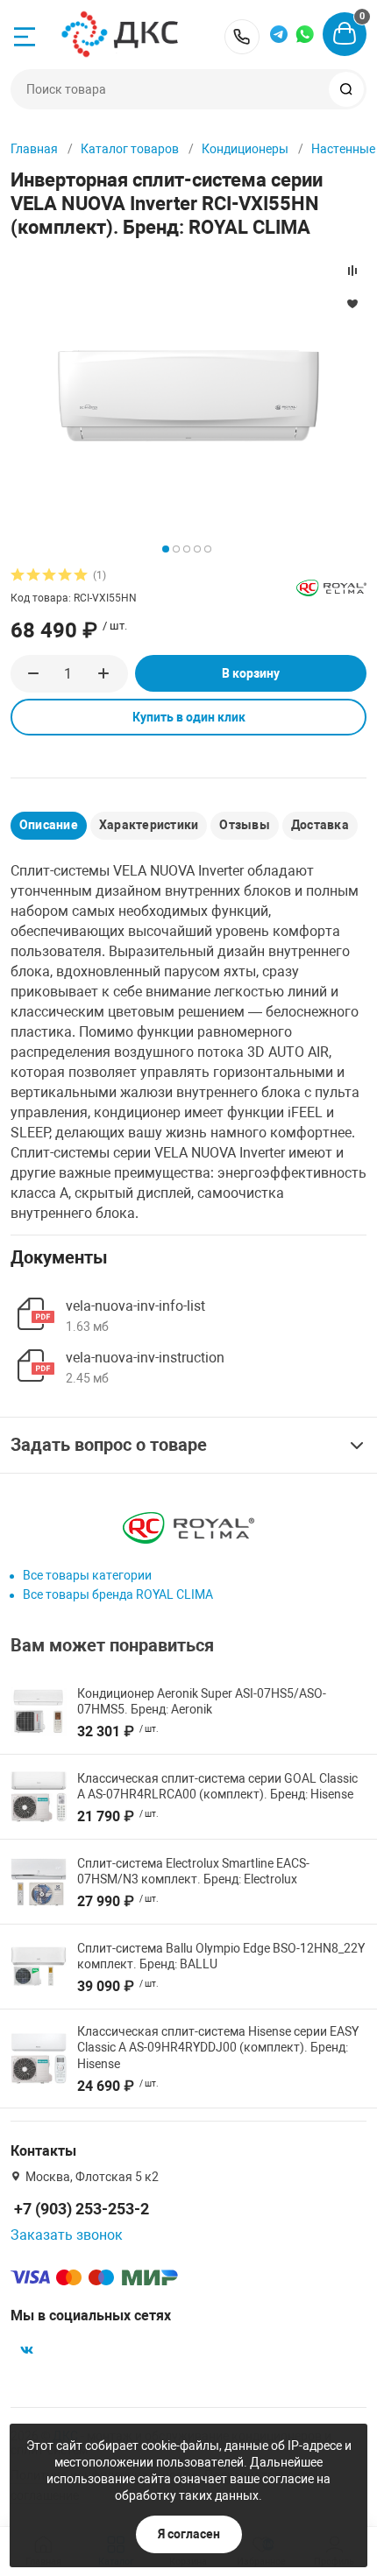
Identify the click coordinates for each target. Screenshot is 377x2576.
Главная (34, 149)
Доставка (320, 825)
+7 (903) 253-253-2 (242, 37)
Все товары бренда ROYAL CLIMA (118, 1594)
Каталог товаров (130, 149)
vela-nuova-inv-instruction (145, 1358)
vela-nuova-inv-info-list (135, 1306)
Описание (49, 825)
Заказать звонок (67, 2235)
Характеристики (149, 825)
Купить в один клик (189, 717)
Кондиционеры (245, 149)
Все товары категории (87, 1575)
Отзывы (244, 825)
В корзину (251, 673)
